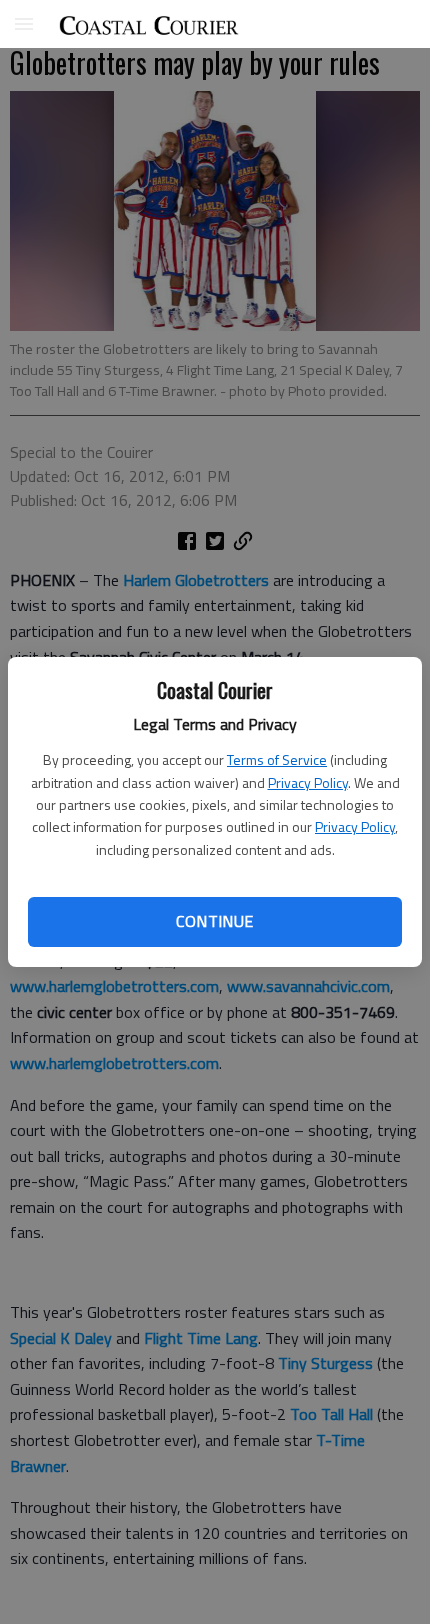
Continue (214, 921)
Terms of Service (277, 759)
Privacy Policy (308, 782)
